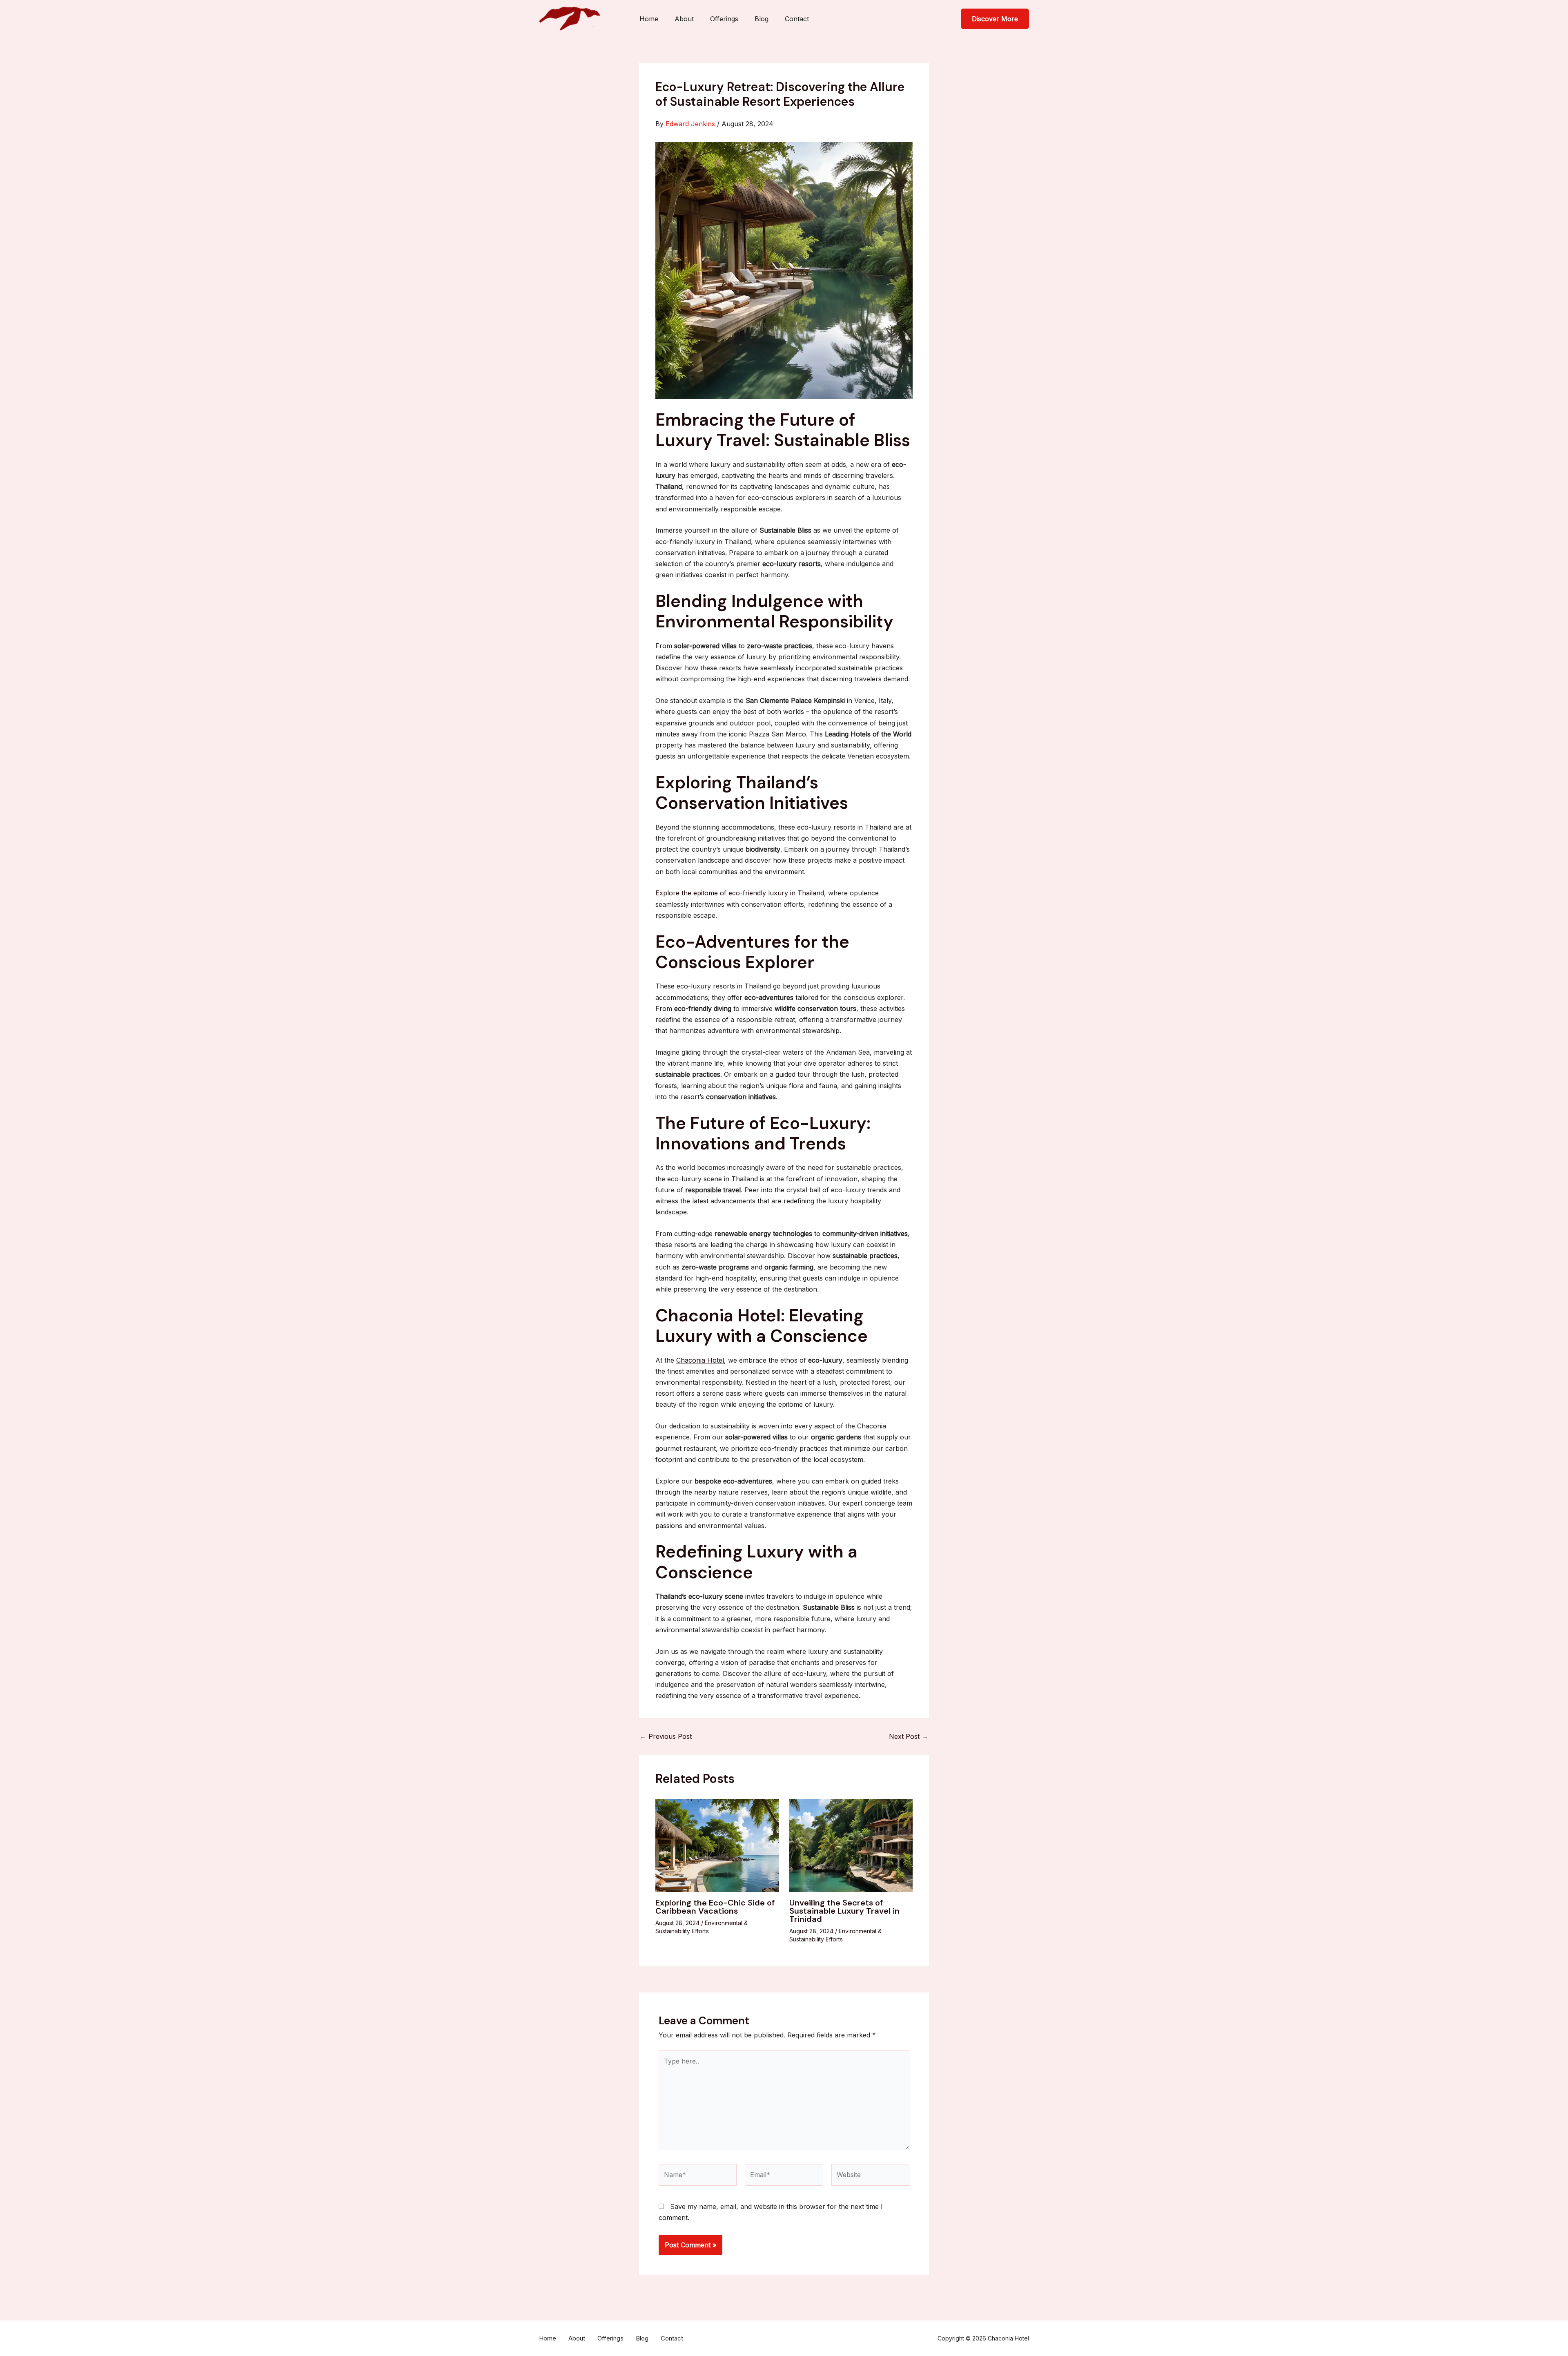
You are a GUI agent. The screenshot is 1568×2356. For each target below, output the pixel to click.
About (684, 19)
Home (649, 19)
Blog (762, 19)
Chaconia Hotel (700, 1360)
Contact (797, 19)
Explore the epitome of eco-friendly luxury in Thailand (740, 893)
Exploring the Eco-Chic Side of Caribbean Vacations (715, 1907)
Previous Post (666, 1736)
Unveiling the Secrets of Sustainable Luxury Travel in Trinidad (844, 1911)
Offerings (724, 19)
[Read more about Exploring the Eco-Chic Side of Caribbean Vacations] (717, 1845)
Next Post (909, 1736)
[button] (995, 19)
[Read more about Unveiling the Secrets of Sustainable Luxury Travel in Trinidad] (851, 1845)
